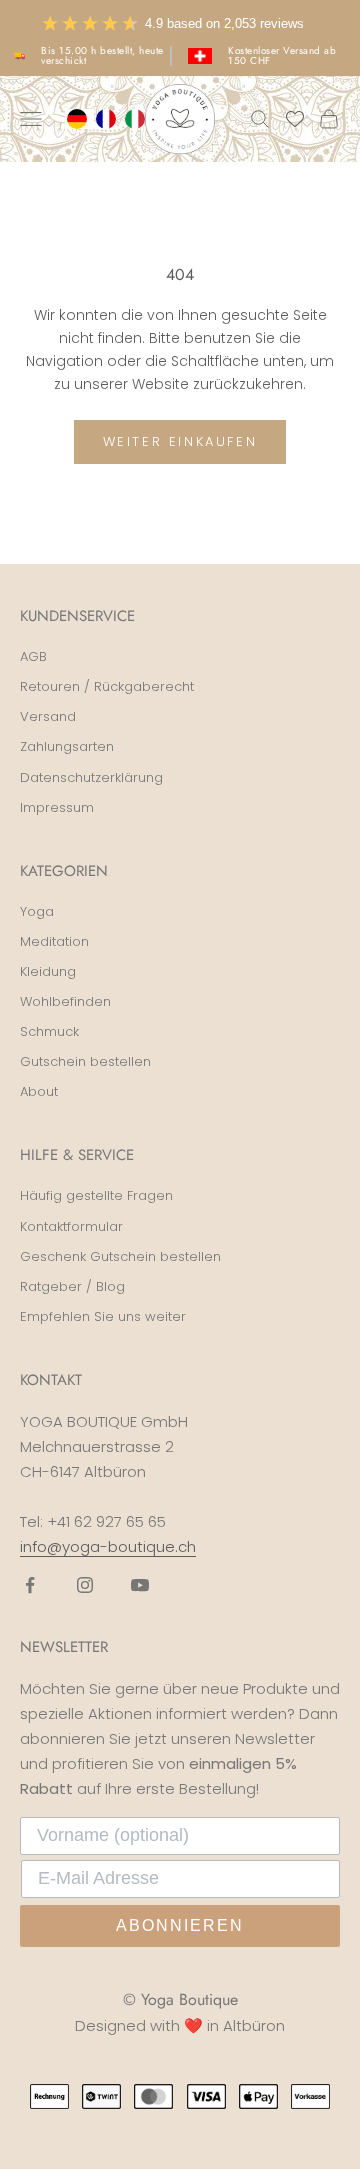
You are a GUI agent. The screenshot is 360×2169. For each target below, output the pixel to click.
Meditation (54, 941)
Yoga (37, 911)
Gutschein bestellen (85, 1061)
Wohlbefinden (65, 1001)
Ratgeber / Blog (72, 1286)
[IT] (137, 119)
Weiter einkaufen (180, 441)
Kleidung (48, 971)
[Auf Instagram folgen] (85, 1585)
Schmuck (49, 1031)
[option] (108, 119)
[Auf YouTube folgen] (140, 1585)
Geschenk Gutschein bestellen (120, 1256)
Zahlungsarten (67, 746)
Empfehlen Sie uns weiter (103, 1316)
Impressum (57, 807)
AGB (33, 656)
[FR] (108, 119)
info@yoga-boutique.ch (108, 1546)
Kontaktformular (71, 1226)
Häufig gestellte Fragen (96, 1195)
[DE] (79, 119)
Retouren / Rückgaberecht (107, 686)
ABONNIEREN (180, 1925)
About (39, 1091)
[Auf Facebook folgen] (30, 1585)
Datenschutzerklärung (91, 777)
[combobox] (79, 119)
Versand (48, 716)
